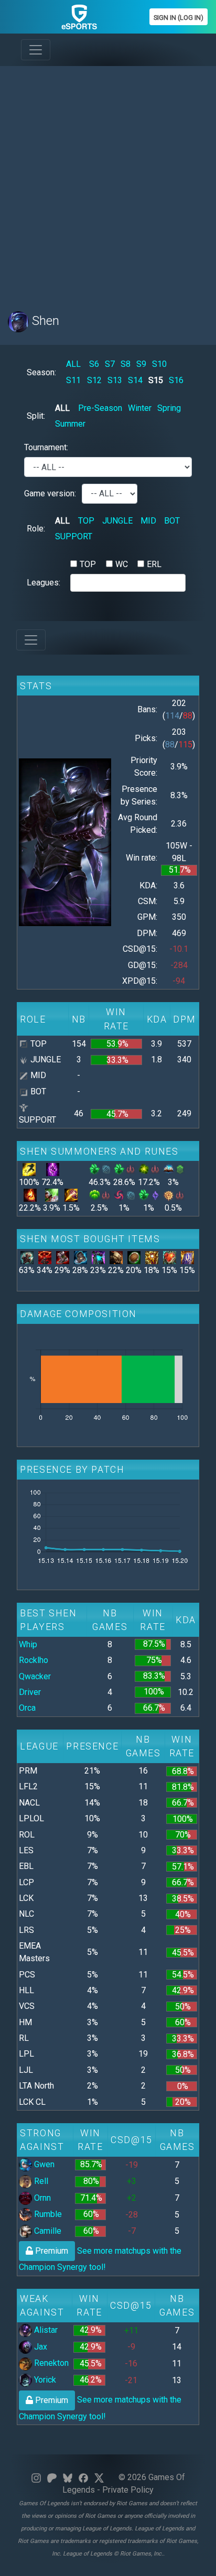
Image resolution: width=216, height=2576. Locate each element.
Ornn (41, 2198)
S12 (94, 380)
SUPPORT (74, 536)
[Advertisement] (108, 182)
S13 (115, 380)
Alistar (45, 2330)
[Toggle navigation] (36, 50)
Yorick (44, 2380)
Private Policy (128, 2490)
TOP (86, 521)
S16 (176, 380)
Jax (40, 2347)
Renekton (50, 2363)
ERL (154, 564)
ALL (73, 364)
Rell (40, 2181)
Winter (140, 408)
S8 (126, 364)
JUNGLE (117, 521)
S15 (156, 380)
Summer (70, 424)
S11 (73, 380)
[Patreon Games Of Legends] (52, 2477)
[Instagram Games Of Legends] (36, 2477)
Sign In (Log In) (179, 18)
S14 (135, 380)
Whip (28, 1644)
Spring (169, 408)
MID (148, 521)
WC (122, 564)
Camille (47, 2231)
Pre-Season (100, 408)
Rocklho (34, 1660)
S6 (94, 364)
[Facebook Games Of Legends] (83, 2477)
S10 (159, 364)
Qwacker (35, 1676)
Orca (27, 1708)
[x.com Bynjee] (99, 2477)
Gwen (43, 2164)
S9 (141, 364)
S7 (110, 364)
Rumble (47, 2214)
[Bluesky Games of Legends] (68, 2477)
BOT (172, 521)
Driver (30, 1692)
